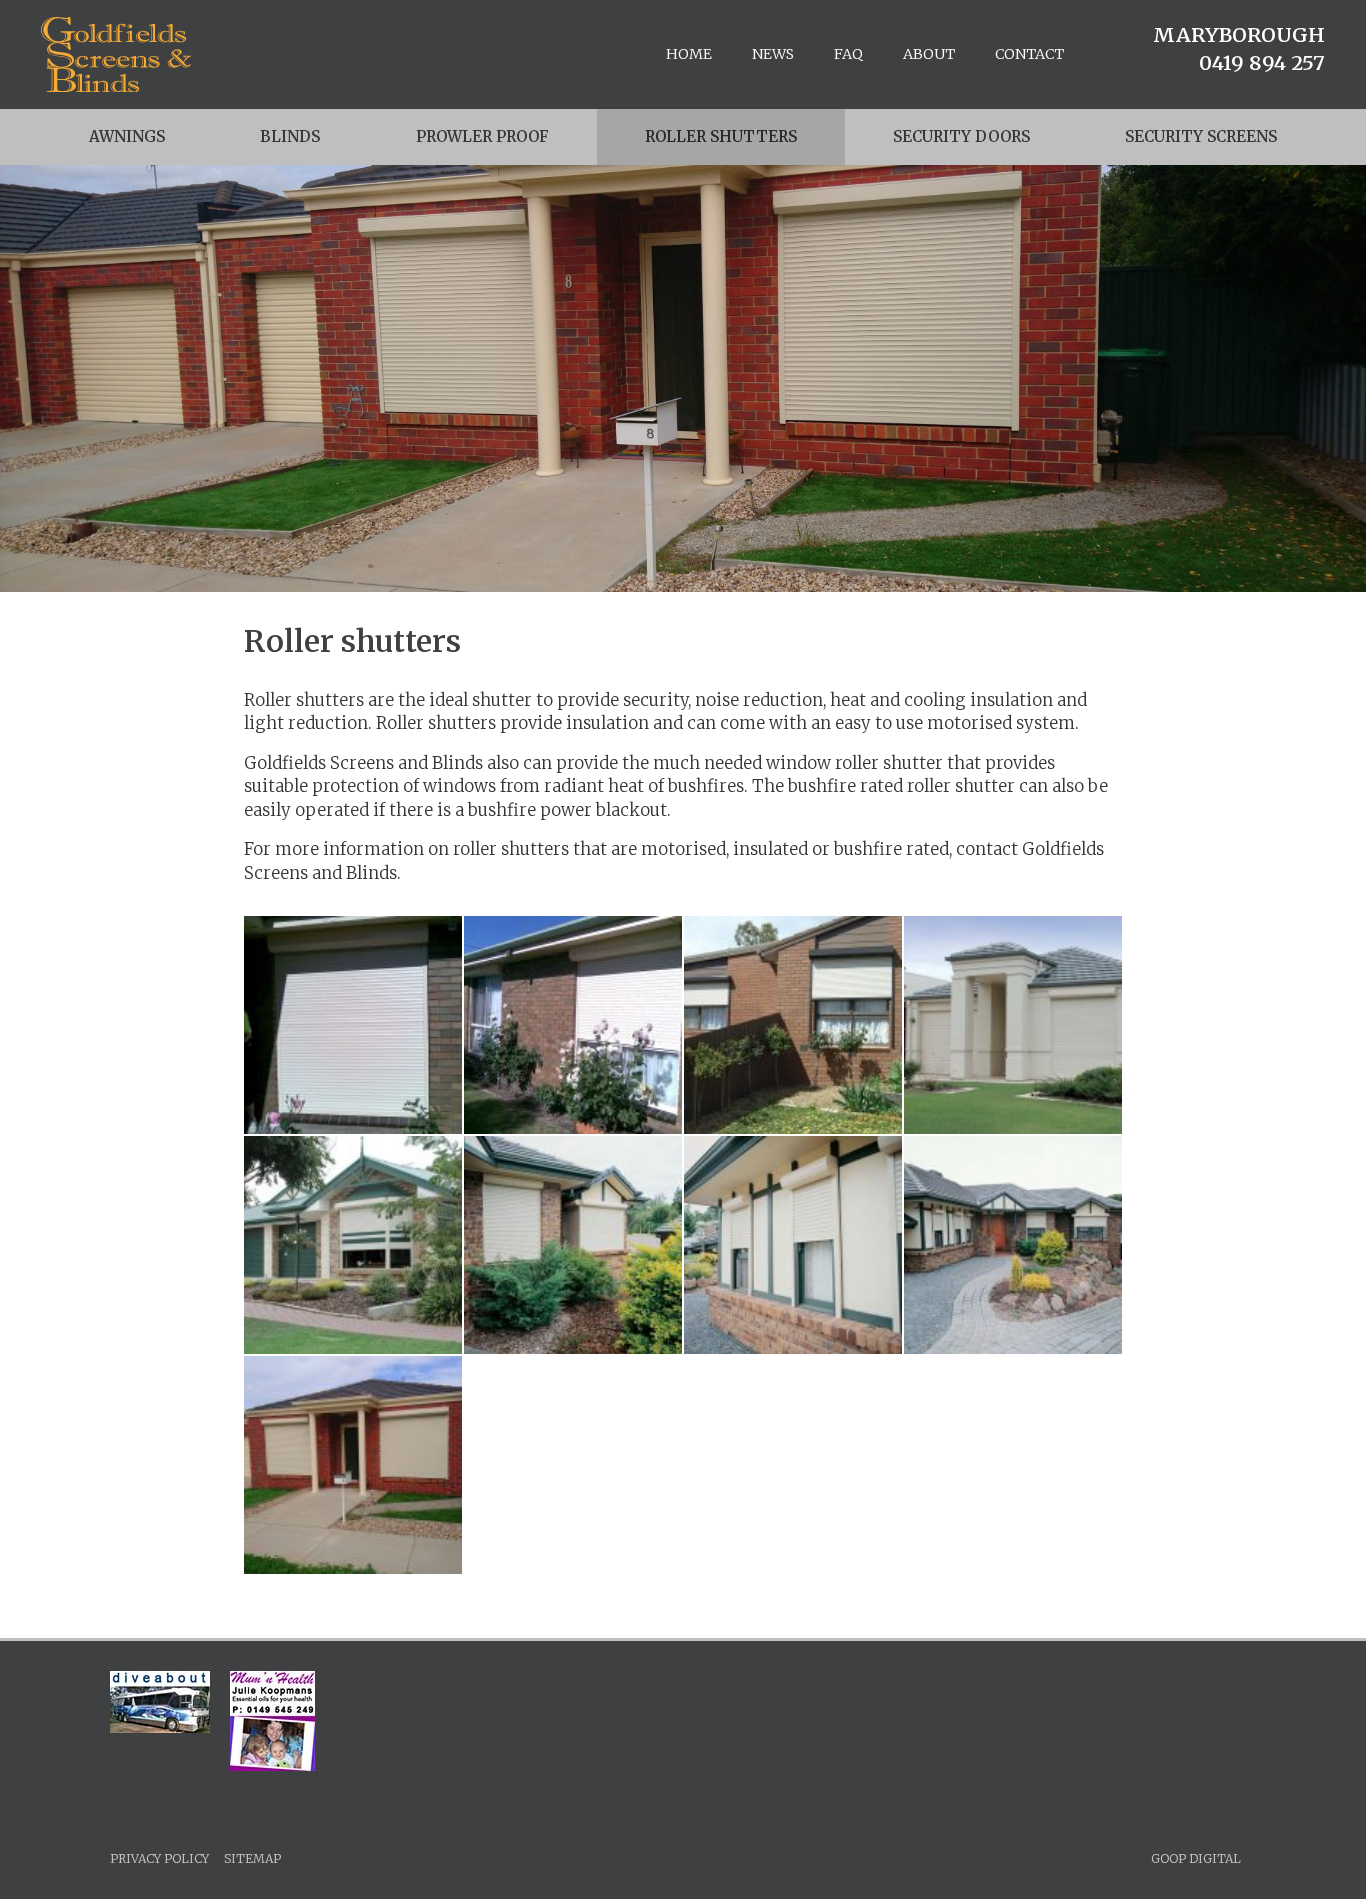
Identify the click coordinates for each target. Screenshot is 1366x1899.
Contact (1029, 54)
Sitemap (252, 1858)
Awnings (127, 136)
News (773, 54)
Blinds (290, 136)
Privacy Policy (159, 1858)
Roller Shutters (721, 136)
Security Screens (1201, 136)
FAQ (848, 54)
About (929, 54)
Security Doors (961, 136)
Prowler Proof (482, 136)
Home (689, 54)
